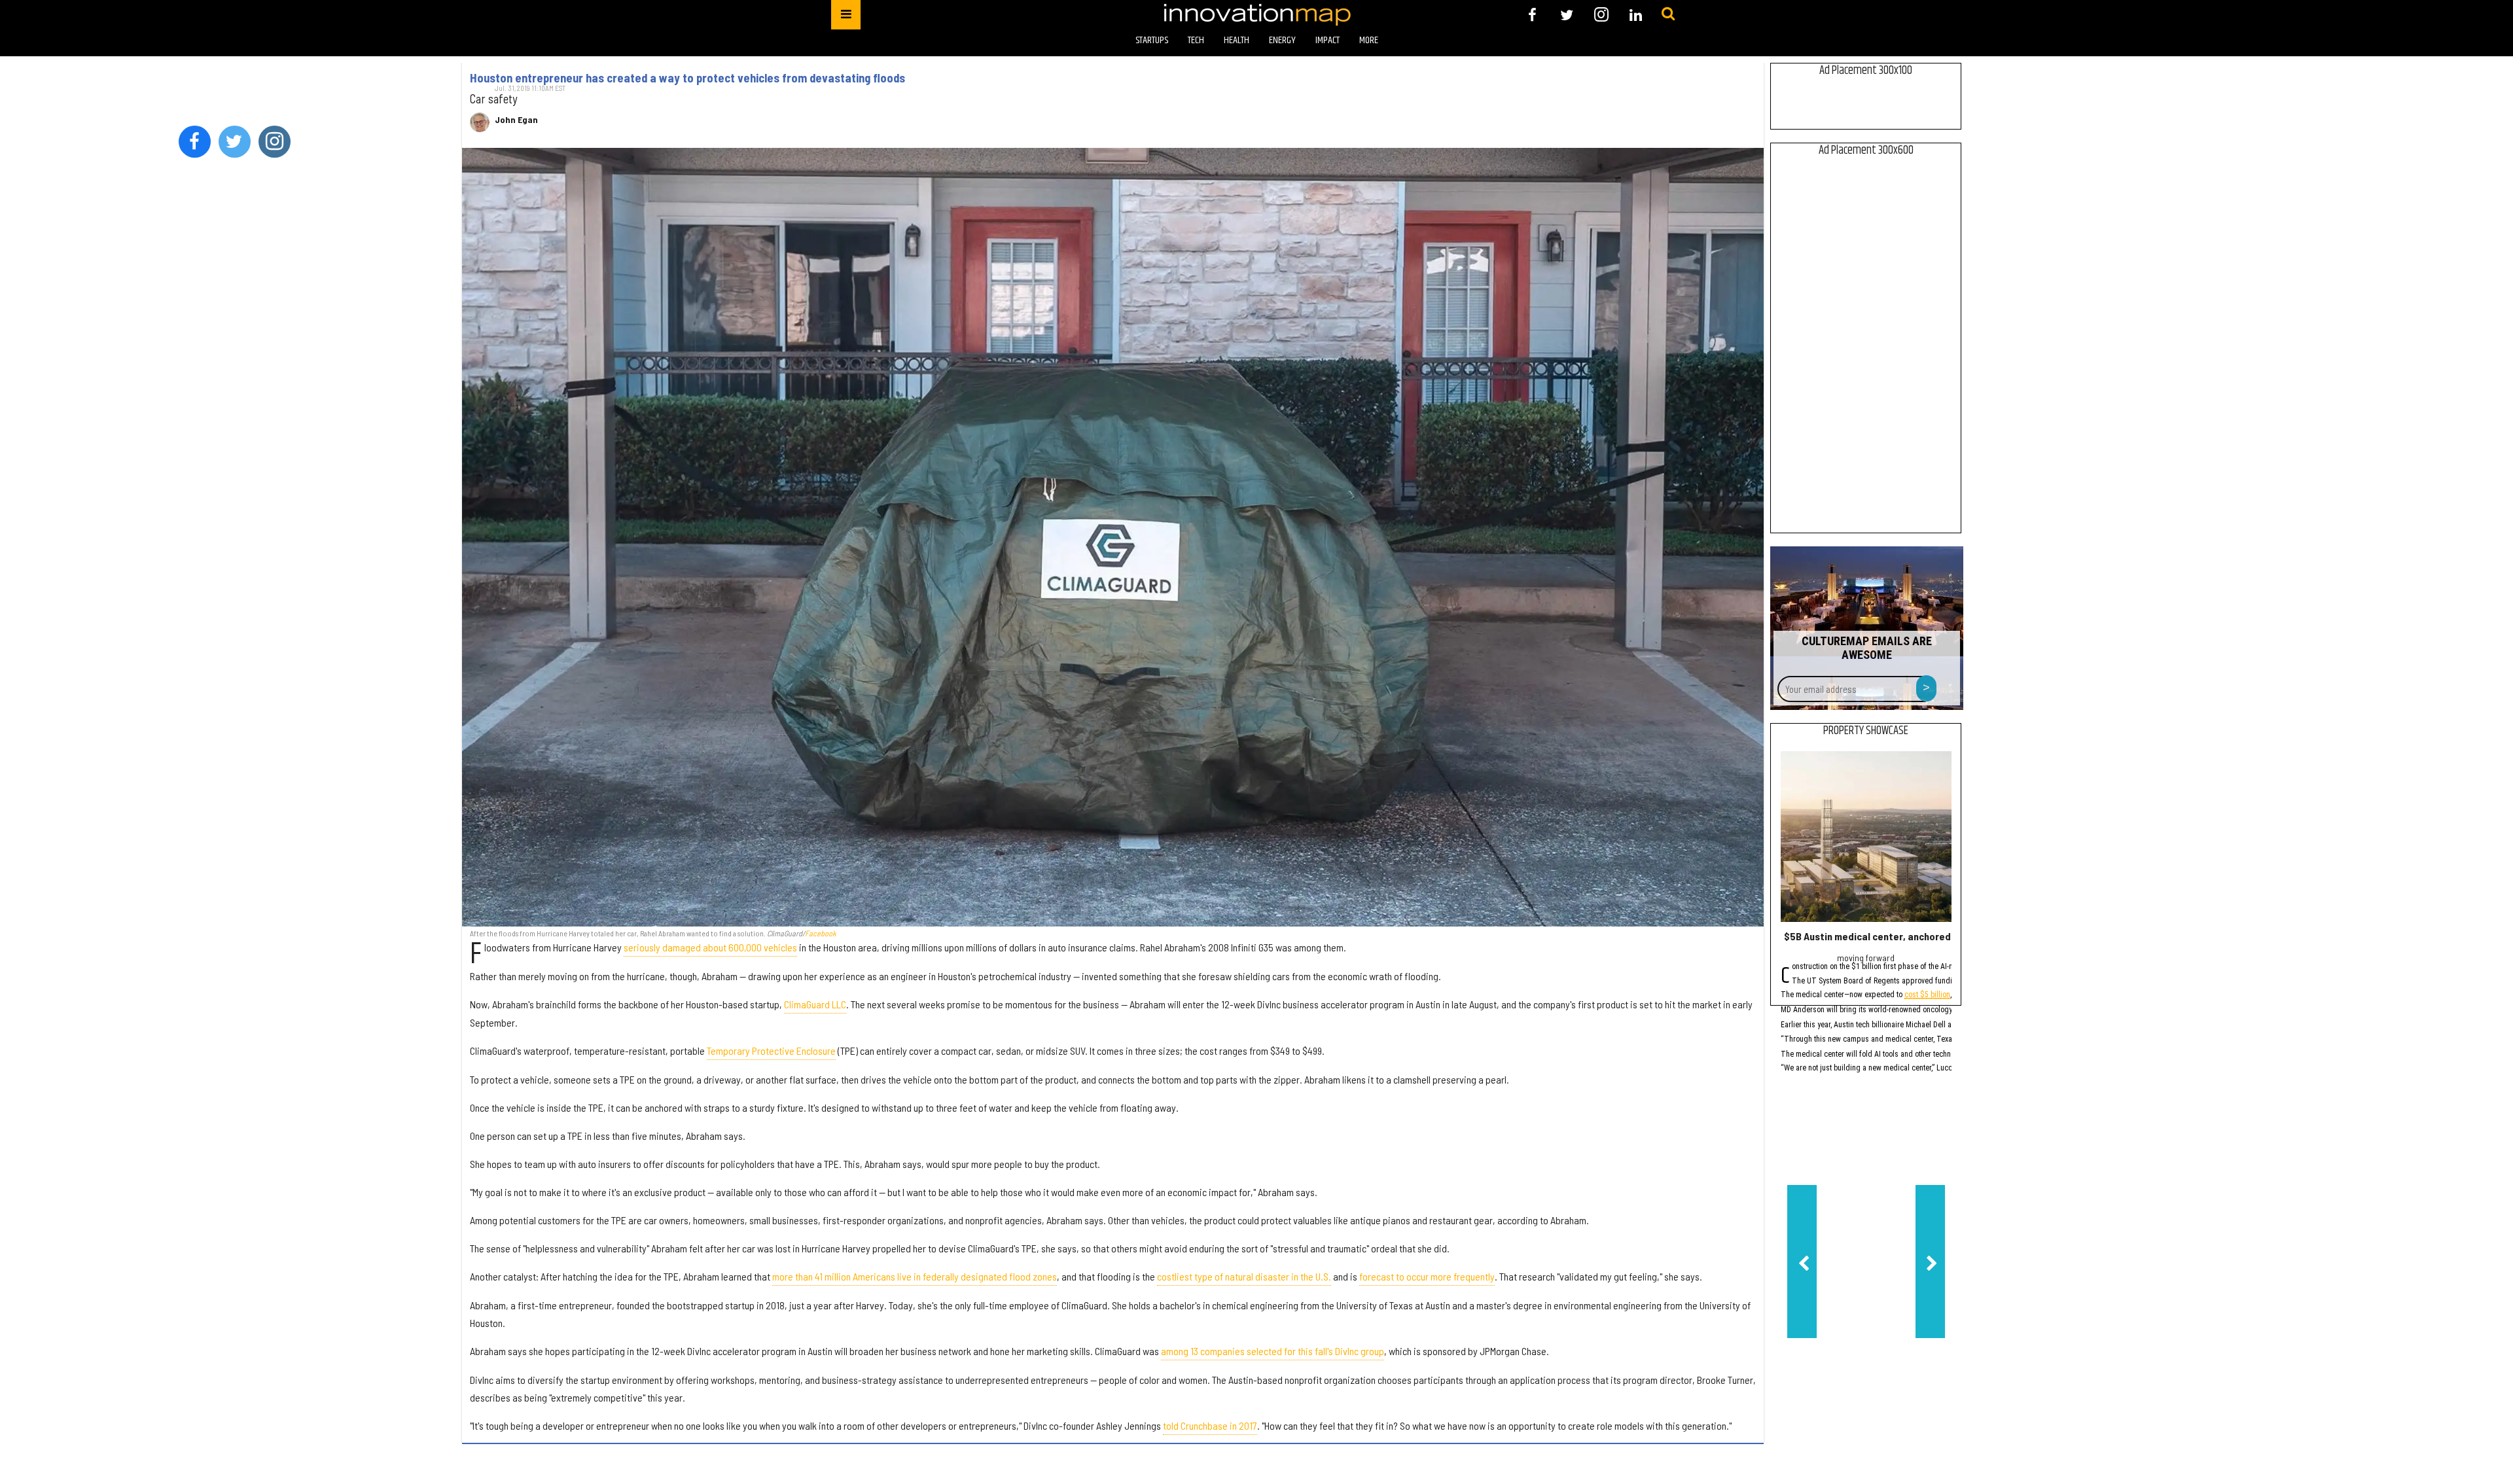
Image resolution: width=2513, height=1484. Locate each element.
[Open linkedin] (1636, 15)
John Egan (516, 120)
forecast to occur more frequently (1427, 1276)
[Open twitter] (1567, 15)
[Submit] (1668, 14)
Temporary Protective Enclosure (771, 1051)
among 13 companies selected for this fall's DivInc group (1273, 1351)
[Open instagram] (1601, 15)
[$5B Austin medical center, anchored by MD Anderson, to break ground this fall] (1866, 837)
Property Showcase (1866, 731)
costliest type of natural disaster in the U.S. (1244, 1276)
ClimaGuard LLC (815, 1004)
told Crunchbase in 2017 (1210, 1425)
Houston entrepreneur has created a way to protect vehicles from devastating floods (687, 78)
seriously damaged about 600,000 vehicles (710, 947)
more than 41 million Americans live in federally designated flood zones (915, 1276)
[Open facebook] (1532, 15)
